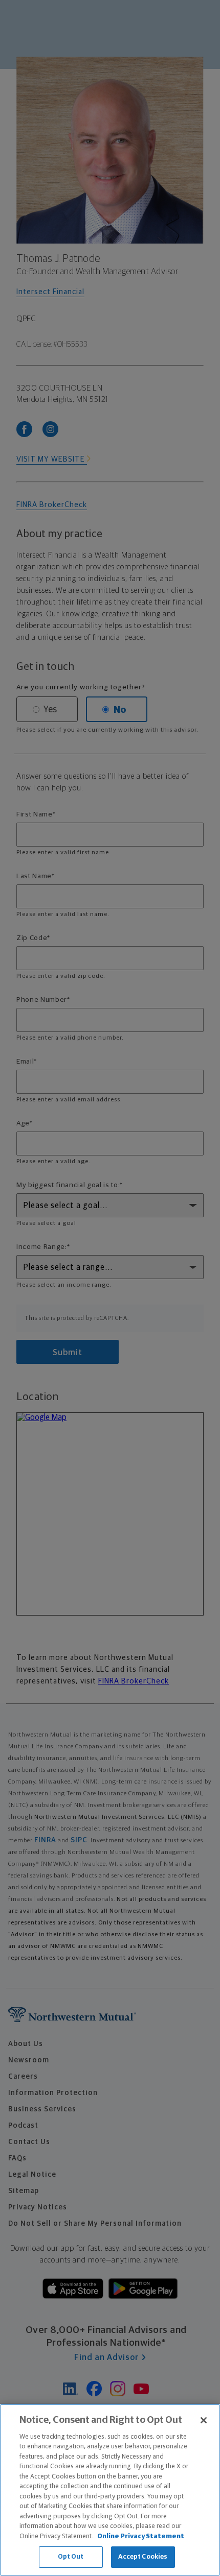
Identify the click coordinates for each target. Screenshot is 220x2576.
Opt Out (71, 2557)
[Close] (204, 2420)
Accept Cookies (143, 2557)
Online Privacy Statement (141, 2536)
